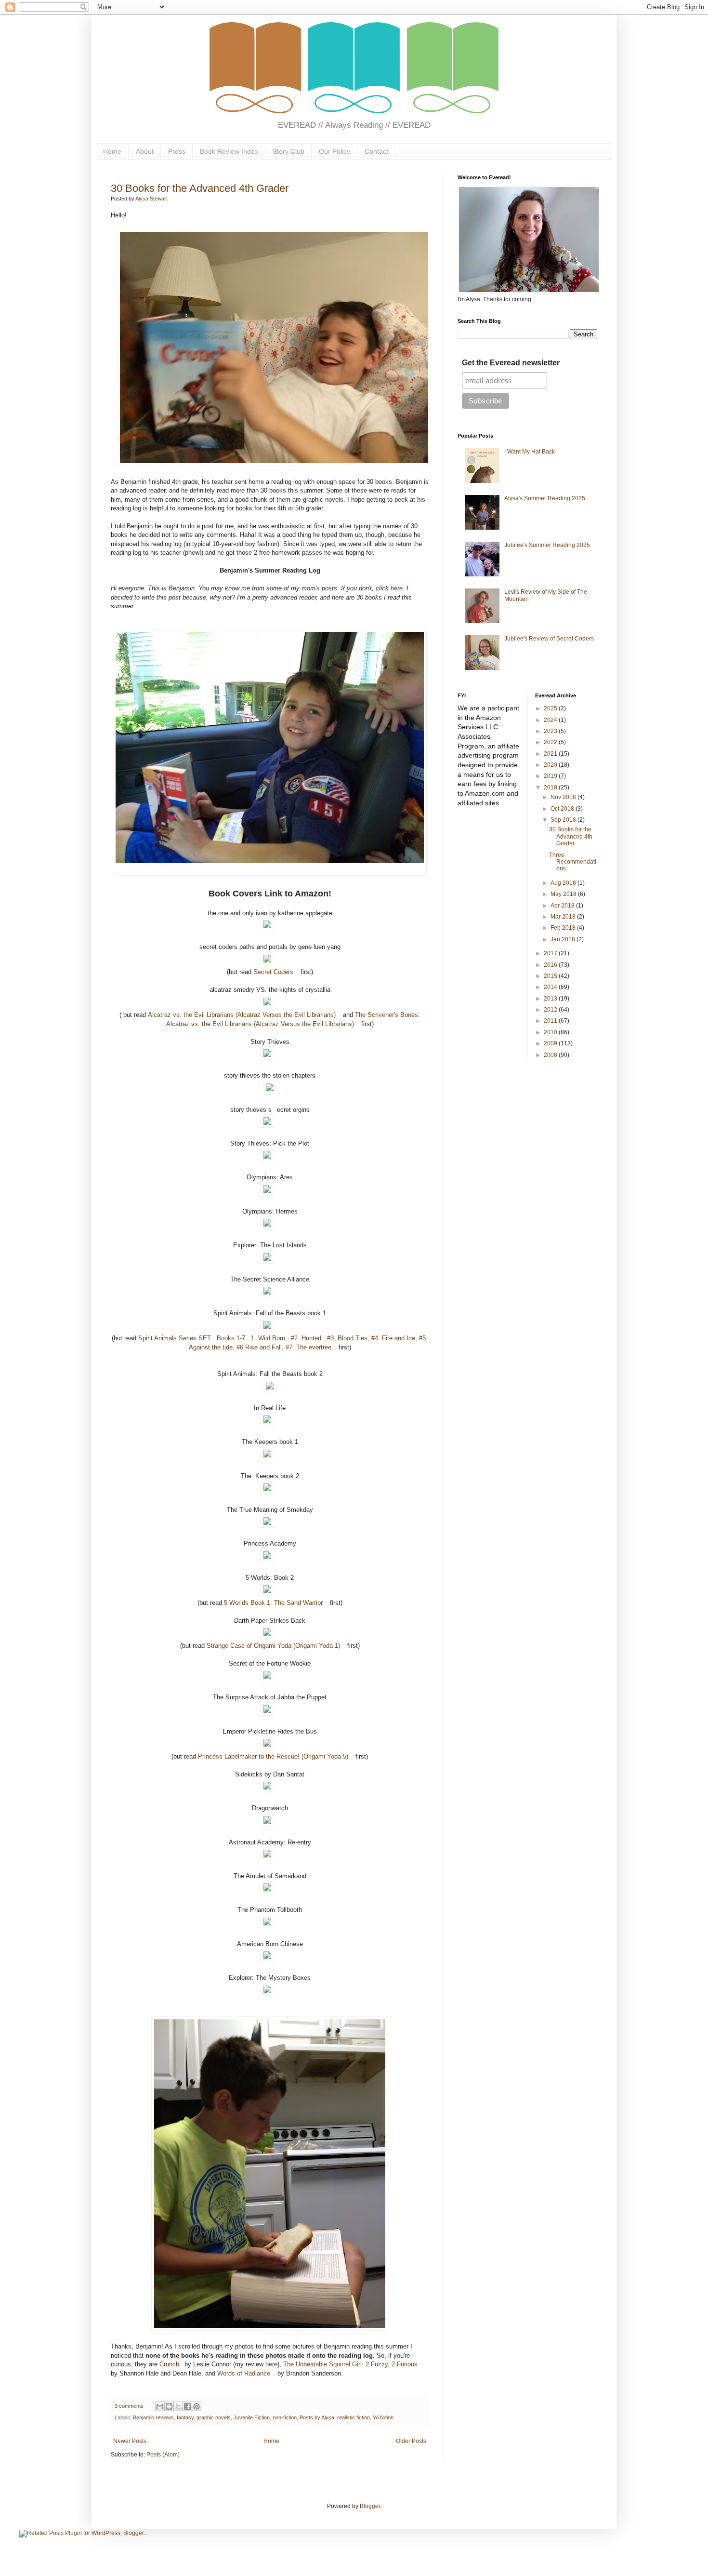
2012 (551, 1010)
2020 (551, 765)
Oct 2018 (563, 809)
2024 (551, 720)
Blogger (370, 2506)
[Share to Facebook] (187, 2406)
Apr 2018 (563, 906)
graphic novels (214, 2417)
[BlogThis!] (169, 2406)
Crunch (169, 2364)
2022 (551, 742)
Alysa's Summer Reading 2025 (545, 498)
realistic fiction (354, 2417)
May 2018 (564, 894)
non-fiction (285, 2417)
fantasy (185, 2417)
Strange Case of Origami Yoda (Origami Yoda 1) (273, 1646)
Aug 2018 (564, 883)
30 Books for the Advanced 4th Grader (200, 188)
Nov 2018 (564, 797)
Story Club (288, 151)
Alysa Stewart (151, 199)
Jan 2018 (564, 939)
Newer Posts (130, 2441)
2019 (551, 776)
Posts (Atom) (163, 2455)
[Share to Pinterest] (197, 2406)
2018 (551, 787)
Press (177, 151)
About (145, 151)
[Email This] (160, 2406)
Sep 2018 (564, 820)
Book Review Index (229, 151)
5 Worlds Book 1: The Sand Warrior (273, 1603)
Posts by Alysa (317, 2417)
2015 (551, 976)
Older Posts (411, 2441)
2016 (551, 965)
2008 (551, 1055)
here (397, 588)
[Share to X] (178, 2406)
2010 (551, 1032)
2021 (551, 754)
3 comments (129, 2406)
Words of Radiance (244, 2373)
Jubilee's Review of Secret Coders (549, 639)
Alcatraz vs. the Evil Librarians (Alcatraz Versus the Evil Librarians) (242, 1015)
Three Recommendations (573, 862)
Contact (376, 151)
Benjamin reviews (153, 2417)
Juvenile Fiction (252, 2417)
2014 (551, 987)
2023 (551, 731)
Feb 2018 (564, 928)
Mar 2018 (564, 917)
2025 (551, 708)
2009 (551, 1043)
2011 (551, 1021)
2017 (551, 953)
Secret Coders (273, 972)
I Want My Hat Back (530, 452)
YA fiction (383, 2417)
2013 (551, 999)
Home (112, 151)
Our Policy (334, 151)
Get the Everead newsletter (511, 363)
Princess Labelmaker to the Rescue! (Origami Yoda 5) (273, 1756)
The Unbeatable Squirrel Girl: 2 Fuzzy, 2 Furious (350, 2364)
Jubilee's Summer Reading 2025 (547, 545)
